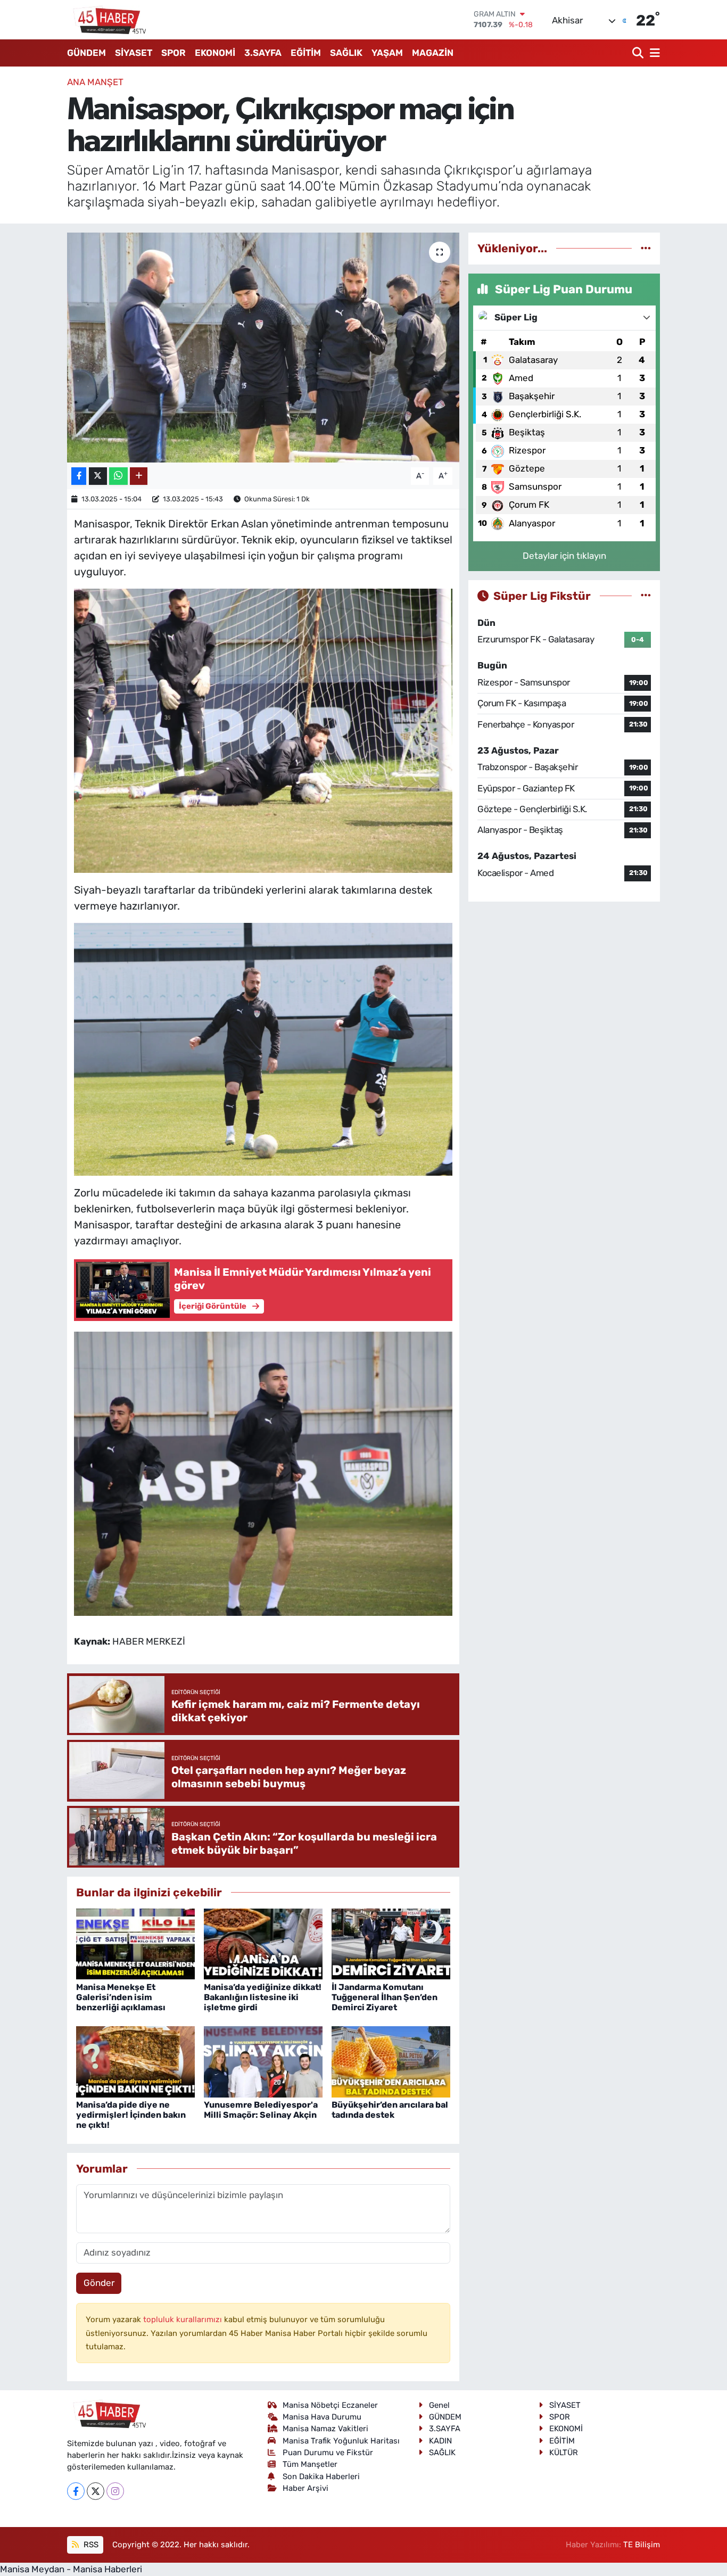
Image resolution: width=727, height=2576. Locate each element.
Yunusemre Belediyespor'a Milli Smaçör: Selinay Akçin (261, 2110)
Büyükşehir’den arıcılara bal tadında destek (390, 2110)
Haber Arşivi (305, 2488)
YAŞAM (387, 53)
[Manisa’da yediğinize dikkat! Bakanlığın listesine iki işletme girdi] (263, 1943)
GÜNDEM (86, 53)
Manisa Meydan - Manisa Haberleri (71, 2569)
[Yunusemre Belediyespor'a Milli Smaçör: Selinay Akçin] (263, 2061)
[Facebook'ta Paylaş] (79, 476)
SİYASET (134, 53)
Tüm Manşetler (310, 2464)
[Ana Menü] (653, 53)
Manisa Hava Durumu (322, 2417)
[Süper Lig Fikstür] (646, 596)
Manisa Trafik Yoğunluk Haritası (341, 2441)
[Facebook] (76, 2491)
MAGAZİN (433, 53)
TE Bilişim (642, 2545)
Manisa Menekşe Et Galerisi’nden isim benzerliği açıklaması (121, 1997)
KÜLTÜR (564, 2453)
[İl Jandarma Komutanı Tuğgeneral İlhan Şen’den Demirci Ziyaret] (391, 1943)
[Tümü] (646, 248)
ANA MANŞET (95, 82)
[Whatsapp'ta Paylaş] (118, 476)
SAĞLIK (346, 53)
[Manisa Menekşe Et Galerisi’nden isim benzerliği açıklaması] (135, 1943)
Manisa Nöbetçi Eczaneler (330, 2405)
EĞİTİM (306, 53)
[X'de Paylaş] (98, 476)
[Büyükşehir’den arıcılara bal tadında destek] (391, 2061)
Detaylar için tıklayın (564, 556)
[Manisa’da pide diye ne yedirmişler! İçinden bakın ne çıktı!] (135, 2061)
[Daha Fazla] (139, 476)
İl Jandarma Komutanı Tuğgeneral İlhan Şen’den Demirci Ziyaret (385, 1997)
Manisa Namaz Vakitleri (325, 2429)
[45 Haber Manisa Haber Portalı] (107, 20)
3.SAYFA (263, 53)
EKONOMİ (215, 53)
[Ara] (639, 53)
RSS (90, 2545)
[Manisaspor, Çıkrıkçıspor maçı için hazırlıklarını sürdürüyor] (263, 348)
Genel (439, 2405)
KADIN (440, 2441)
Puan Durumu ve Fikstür (328, 2453)
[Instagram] (115, 2491)
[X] (96, 2491)
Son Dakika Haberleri (321, 2476)
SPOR (174, 53)
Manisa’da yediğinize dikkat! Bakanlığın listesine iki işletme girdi (263, 1997)
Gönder (99, 2283)
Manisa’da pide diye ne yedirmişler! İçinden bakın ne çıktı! (131, 2115)
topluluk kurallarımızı (184, 2319)
